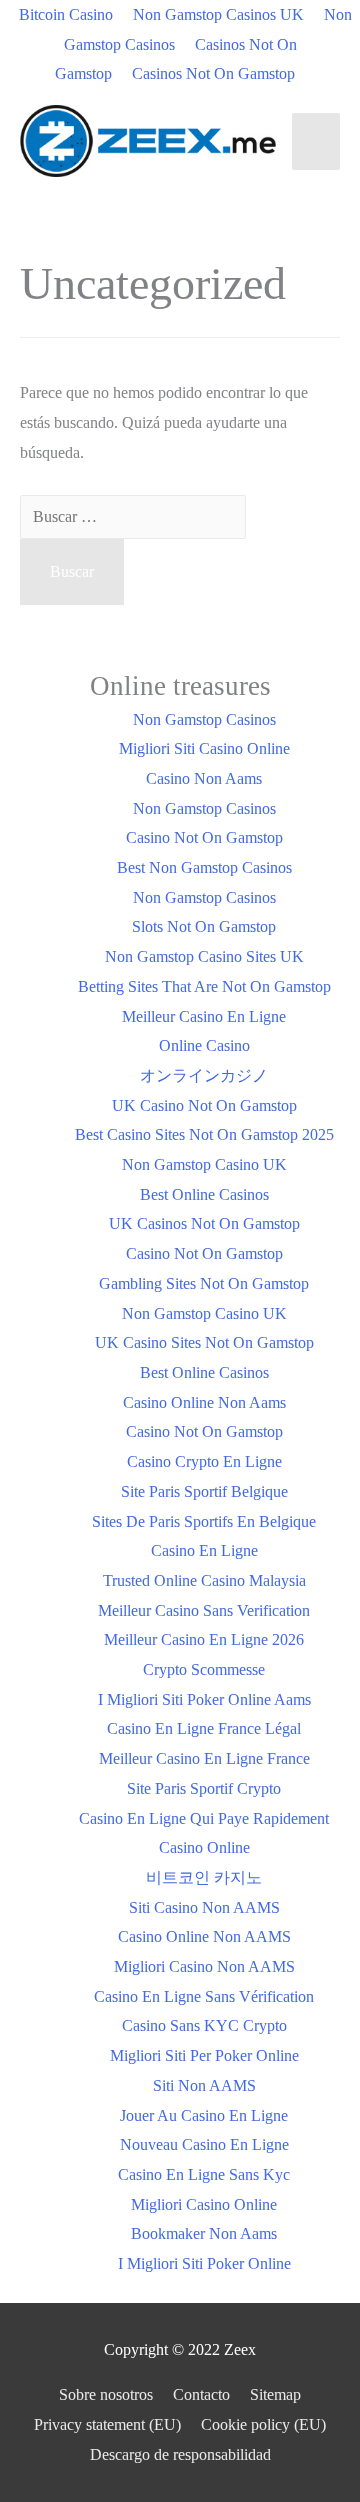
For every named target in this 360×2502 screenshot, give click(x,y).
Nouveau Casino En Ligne (204, 2144)
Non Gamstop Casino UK (204, 1164)
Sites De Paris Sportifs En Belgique (204, 1521)
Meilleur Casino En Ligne (204, 1016)
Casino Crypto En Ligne (204, 1461)
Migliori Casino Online (204, 2204)
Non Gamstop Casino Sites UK (204, 956)
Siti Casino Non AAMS (204, 1907)
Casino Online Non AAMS (204, 1936)
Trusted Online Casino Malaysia (204, 1580)
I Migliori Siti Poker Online (204, 2263)
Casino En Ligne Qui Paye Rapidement (204, 1818)
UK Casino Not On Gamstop (204, 1105)
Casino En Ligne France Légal (204, 1728)
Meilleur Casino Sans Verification (204, 1610)
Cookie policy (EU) (263, 2424)
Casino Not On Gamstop (204, 837)
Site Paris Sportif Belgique (204, 1491)
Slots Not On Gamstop (204, 926)
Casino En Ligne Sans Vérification (204, 1996)
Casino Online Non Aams (204, 1402)
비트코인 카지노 (204, 1877)
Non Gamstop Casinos (204, 719)
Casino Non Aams (204, 778)
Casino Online (204, 1847)
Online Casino (204, 1045)
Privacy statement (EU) (107, 2424)
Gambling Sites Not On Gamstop (204, 1283)
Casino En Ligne (204, 1550)
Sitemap (275, 2394)
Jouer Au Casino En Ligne (204, 2115)
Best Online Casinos (204, 1194)
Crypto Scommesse (204, 1669)
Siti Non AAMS (204, 2085)
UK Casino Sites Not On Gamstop (204, 1342)
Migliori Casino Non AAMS (204, 1966)
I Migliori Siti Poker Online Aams (204, 1699)
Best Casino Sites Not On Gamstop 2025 (204, 1134)
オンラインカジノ (204, 1075)
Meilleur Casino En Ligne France (204, 1758)
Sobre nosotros (106, 2394)
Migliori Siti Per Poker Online (204, 2055)
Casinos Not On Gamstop (213, 73)
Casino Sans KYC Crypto (204, 2025)
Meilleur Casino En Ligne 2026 (204, 1639)
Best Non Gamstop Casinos (204, 867)
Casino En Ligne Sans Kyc (204, 2174)
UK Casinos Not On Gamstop (204, 1223)
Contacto (201, 2394)
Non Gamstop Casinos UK (218, 14)
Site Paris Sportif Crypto (204, 1788)
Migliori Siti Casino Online (204, 748)
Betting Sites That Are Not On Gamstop (204, 986)
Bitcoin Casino (66, 14)
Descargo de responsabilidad (180, 2454)
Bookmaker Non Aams (204, 2233)
